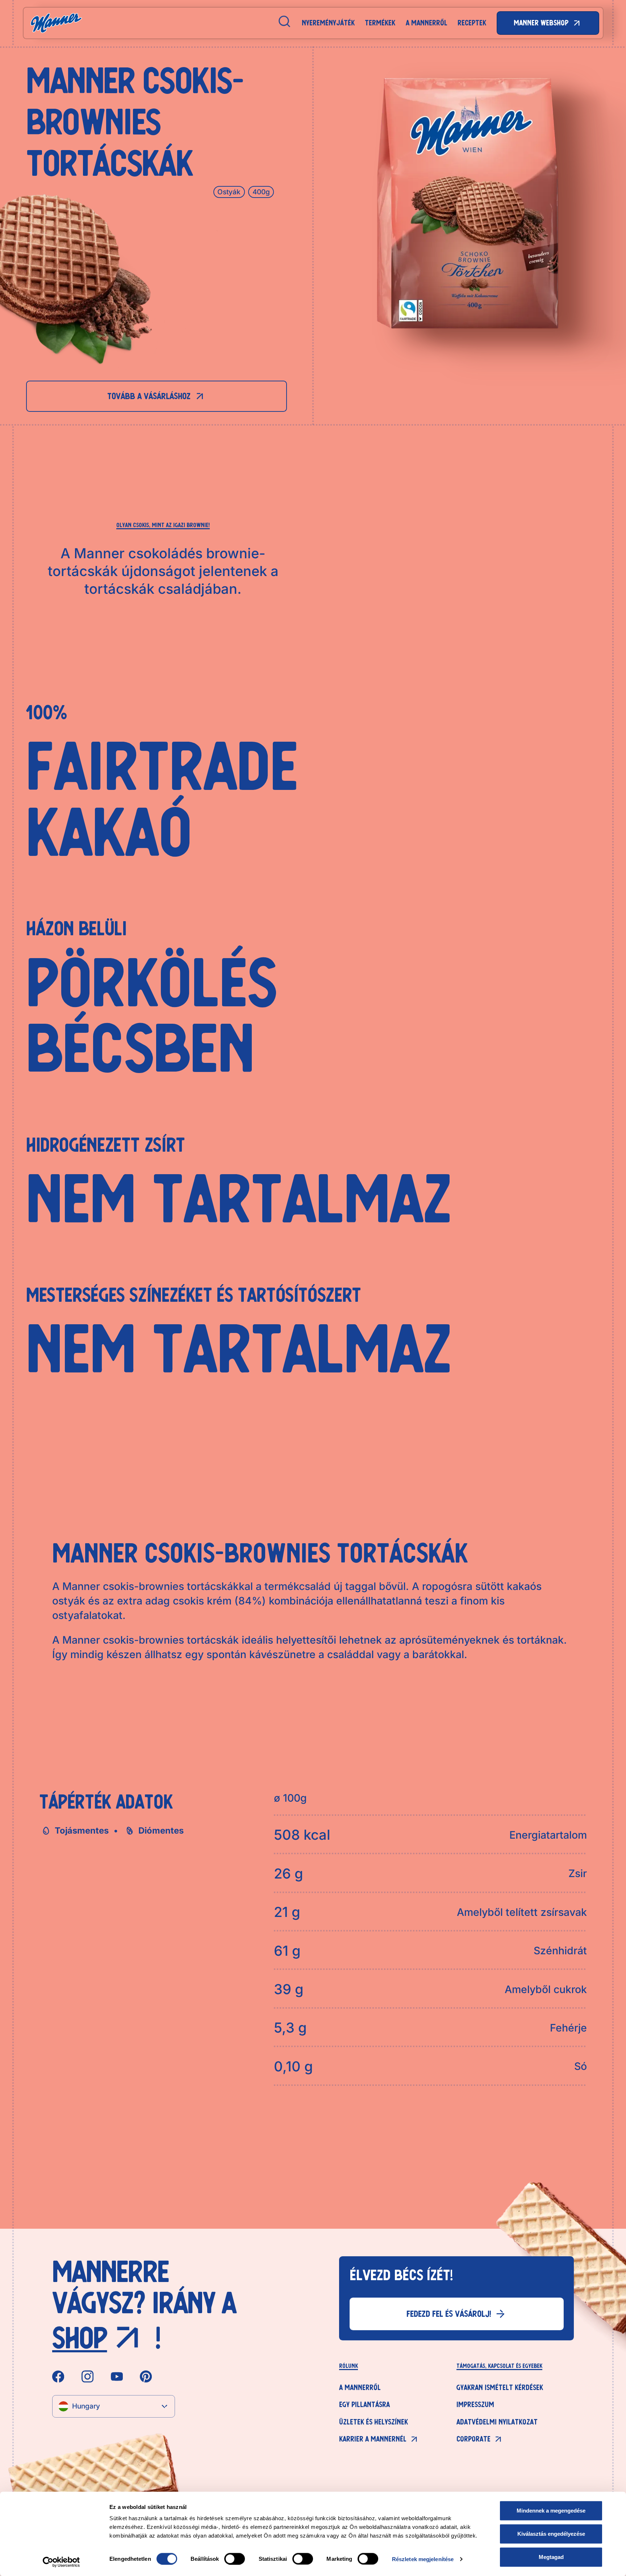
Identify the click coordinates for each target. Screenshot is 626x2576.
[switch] (235, 2559)
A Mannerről (427, 23)
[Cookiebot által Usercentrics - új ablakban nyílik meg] (61, 2562)
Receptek (472, 23)
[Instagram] (87, 2376)
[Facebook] (58, 2376)
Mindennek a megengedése (551, 2511)
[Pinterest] (146, 2376)
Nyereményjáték (328, 23)
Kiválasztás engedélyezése (551, 2534)
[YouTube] (117, 2376)
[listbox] (114, 2406)
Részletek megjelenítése (423, 2559)
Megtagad (551, 2557)
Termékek (380, 23)
